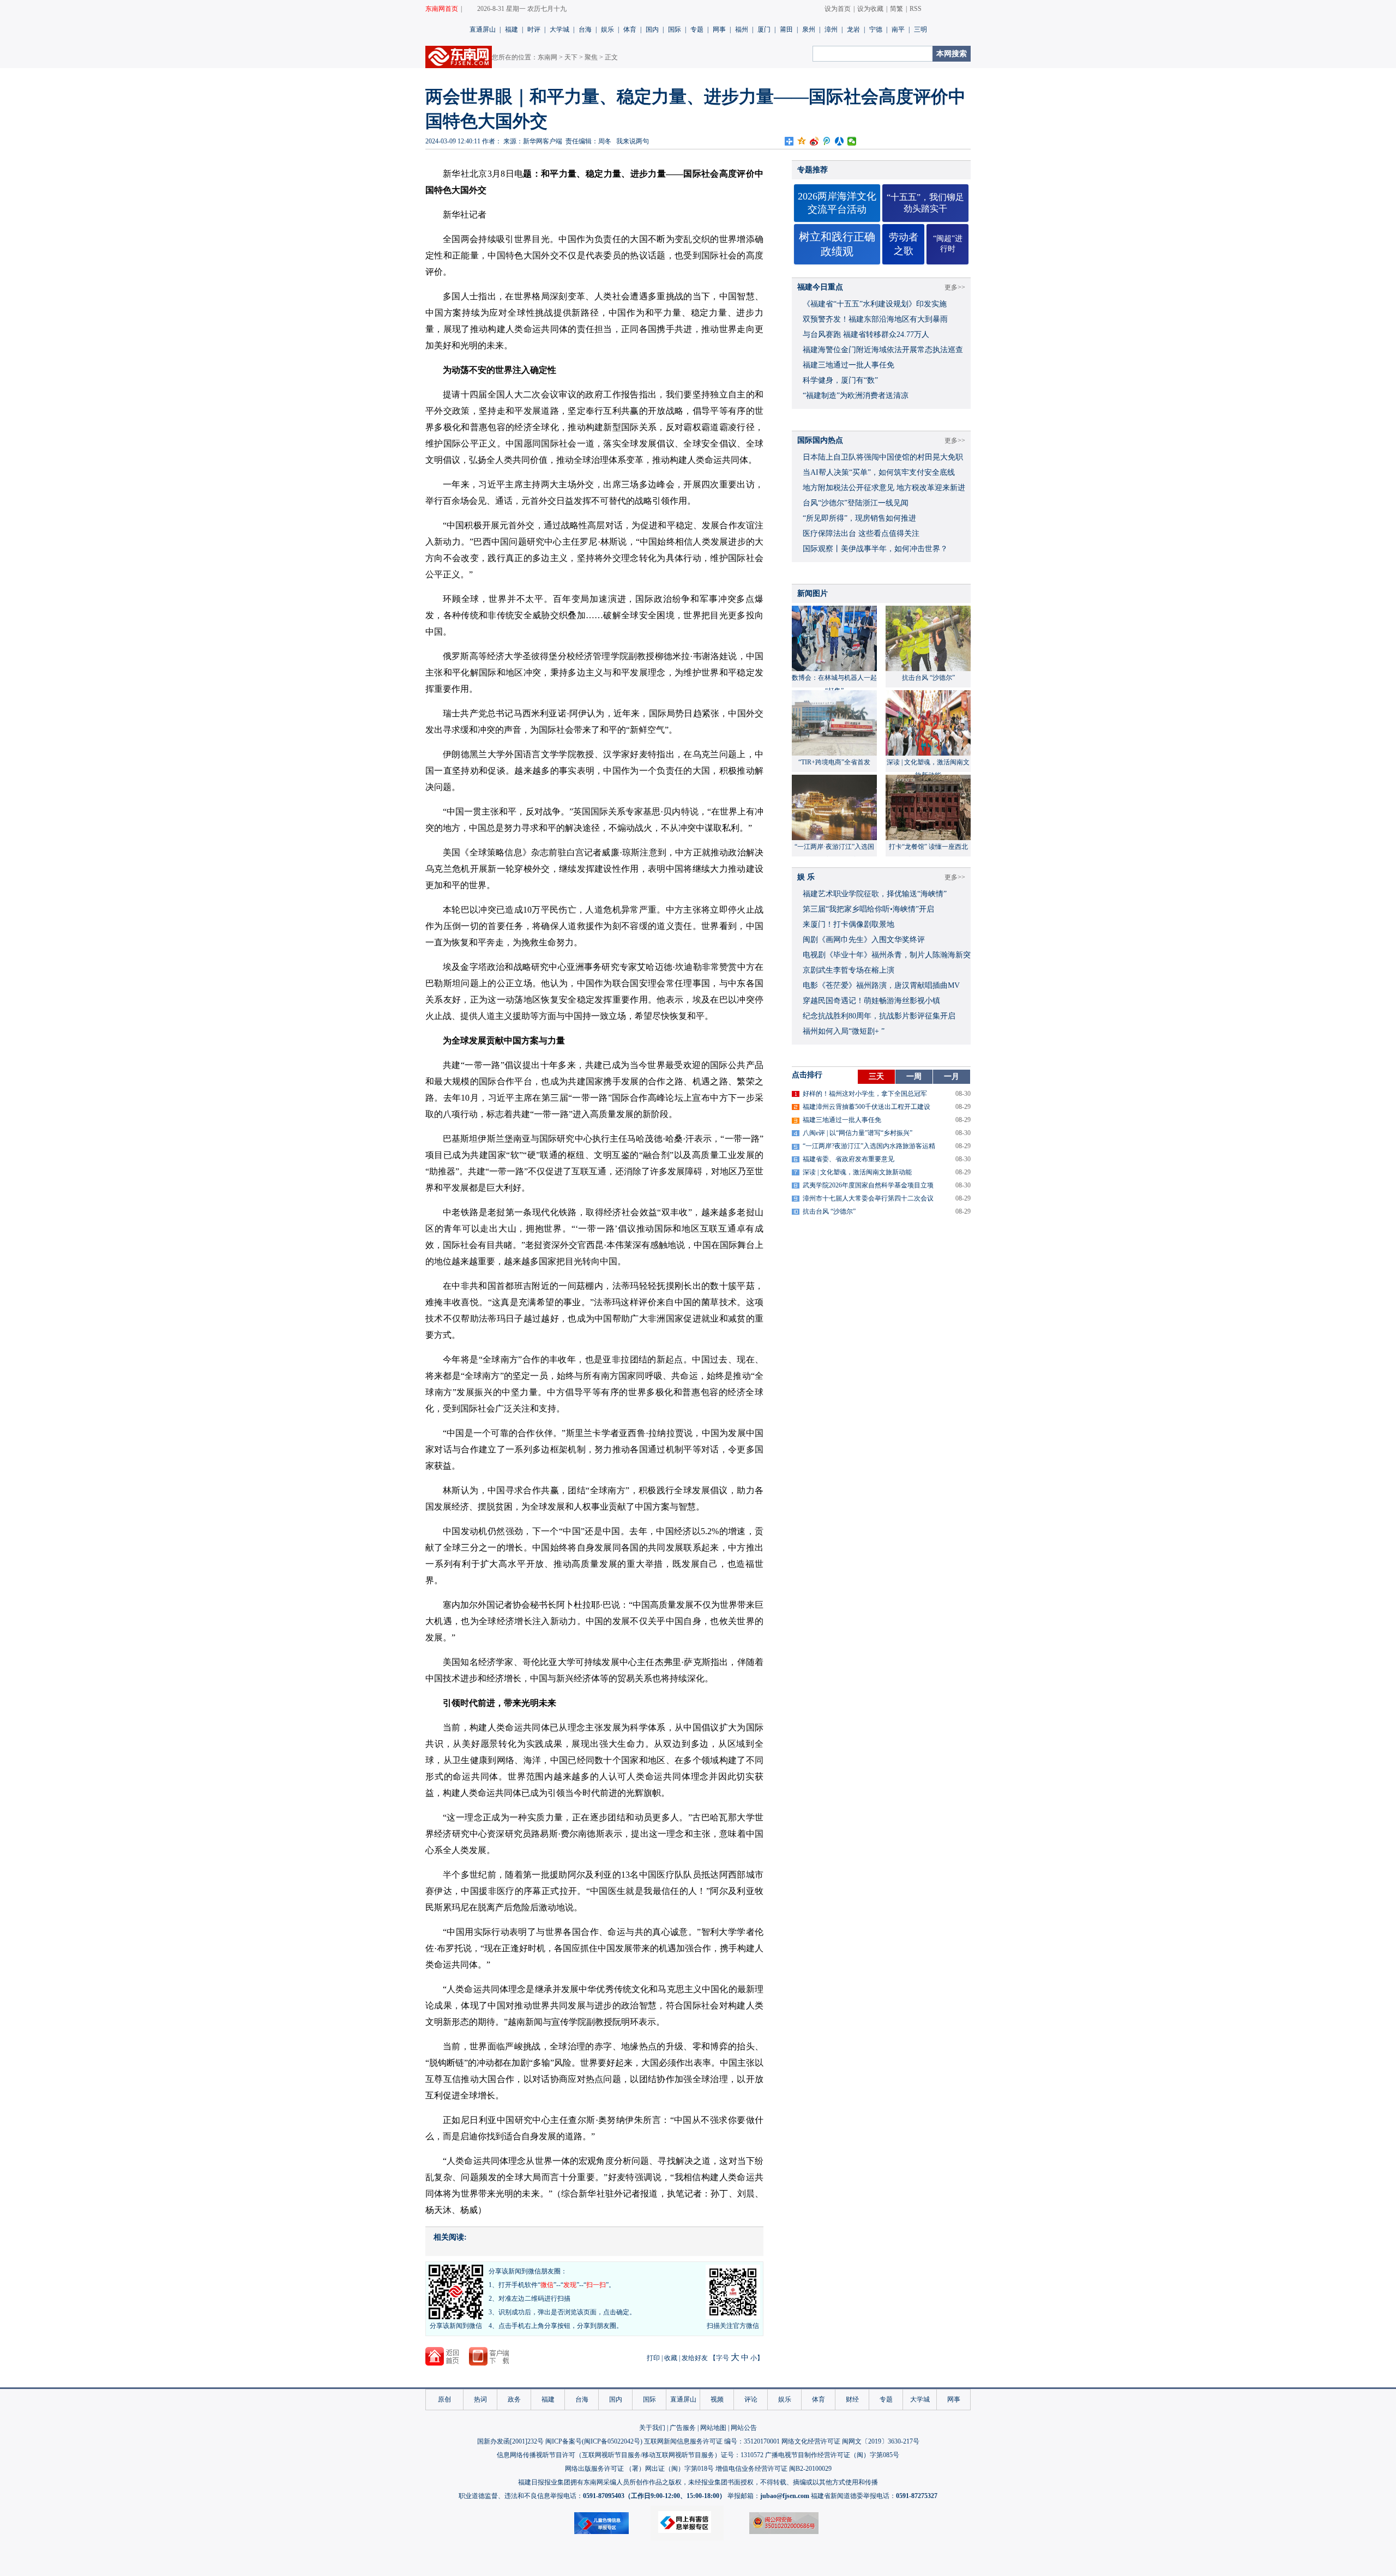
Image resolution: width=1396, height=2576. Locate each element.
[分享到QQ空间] (802, 141)
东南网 (547, 57)
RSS (916, 9)
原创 (444, 2399)
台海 (585, 29)
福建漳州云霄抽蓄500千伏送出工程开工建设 (867, 1107)
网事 (719, 29)
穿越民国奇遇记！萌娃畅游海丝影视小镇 (871, 1001)
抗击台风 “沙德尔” (928, 678)
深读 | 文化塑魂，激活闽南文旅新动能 (857, 1172)
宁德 (876, 29)
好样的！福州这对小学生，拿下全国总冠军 (865, 1094)
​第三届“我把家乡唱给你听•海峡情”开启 (868, 909)
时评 (534, 29)
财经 (852, 2399)
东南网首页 (442, 9)
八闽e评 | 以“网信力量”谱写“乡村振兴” (858, 1133)
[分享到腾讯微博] (827, 141)
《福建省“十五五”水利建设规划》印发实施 (875, 304)
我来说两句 (633, 141)
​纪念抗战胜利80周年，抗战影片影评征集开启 (879, 1016)
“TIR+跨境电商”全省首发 (834, 762)
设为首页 (838, 9)
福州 (742, 29)
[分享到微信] (852, 141)
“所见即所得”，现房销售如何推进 (859, 518)
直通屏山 (483, 29)
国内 (652, 29)
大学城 (559, 29)
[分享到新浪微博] (814, 141)
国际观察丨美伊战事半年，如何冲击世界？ (875, 549)
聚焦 (591, 57)
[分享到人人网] (840, 141)
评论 (751, 2399)
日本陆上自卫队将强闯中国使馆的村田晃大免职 (883, 457)
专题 (697, 29)
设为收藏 (870, 9)
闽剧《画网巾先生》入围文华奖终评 (864, 940)
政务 (514, 2399)
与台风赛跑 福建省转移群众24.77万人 (866, 334)
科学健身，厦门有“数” (840, 380)
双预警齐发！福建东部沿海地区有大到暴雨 (875, 319)
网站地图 (713, 2428)
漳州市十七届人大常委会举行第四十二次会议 (868, 1198)
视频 (717, 2399)
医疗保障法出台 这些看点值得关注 (861, 533)
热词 (480, 2399)
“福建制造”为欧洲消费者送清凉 (856, 396)
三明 (920, 29)
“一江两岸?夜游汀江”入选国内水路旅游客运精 (869, 1146)
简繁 (896, 9)
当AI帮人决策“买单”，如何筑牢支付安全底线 (879, 472)
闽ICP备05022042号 (612, 2441)
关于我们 (652, 2428)
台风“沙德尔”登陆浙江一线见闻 (856, 503)
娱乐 (607, 29)
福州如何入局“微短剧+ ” (844, 1031)
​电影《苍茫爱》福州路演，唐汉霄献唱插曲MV (881, 985)
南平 (898, 29)
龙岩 (853, 29)
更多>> (955, 287)
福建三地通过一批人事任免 (849, 365)
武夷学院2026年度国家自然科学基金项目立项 (868, 1185)
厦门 (764, 29)
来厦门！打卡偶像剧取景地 (849, 924)
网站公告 (744, 2428)
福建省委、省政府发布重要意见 (849, 1159)
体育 (630, 29)
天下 (571, 57)
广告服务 (683, 2428)
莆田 (786, 29)
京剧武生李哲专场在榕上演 (849, 970)
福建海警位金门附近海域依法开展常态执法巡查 (883, 350)
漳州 (831, 29)
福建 (512, 29)
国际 (675, 29)
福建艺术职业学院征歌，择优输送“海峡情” (875, 894)
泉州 (809, 29)
